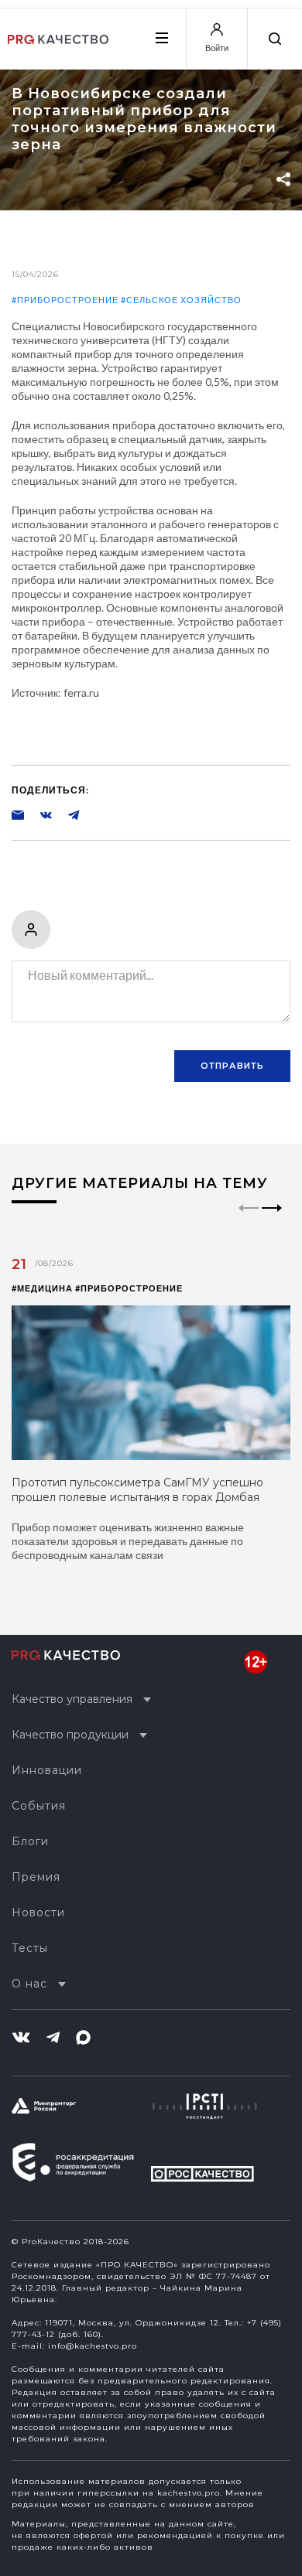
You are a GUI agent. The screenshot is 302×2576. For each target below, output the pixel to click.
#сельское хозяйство (181, 300)
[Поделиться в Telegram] (66, 814)
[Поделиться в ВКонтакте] (38, 814)
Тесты (30, 1948)
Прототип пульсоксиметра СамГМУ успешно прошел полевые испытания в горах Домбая (137, 1490)
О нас (29, 1984)
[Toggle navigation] (161, 38)
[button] (272, 1221)
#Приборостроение (65, 300)
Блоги (30, 1841)
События (39, 1806)
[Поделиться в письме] (18, 814)
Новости (38, 1912)
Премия (36, 1877)
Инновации (47, 1770)
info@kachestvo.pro (93, 2346)
